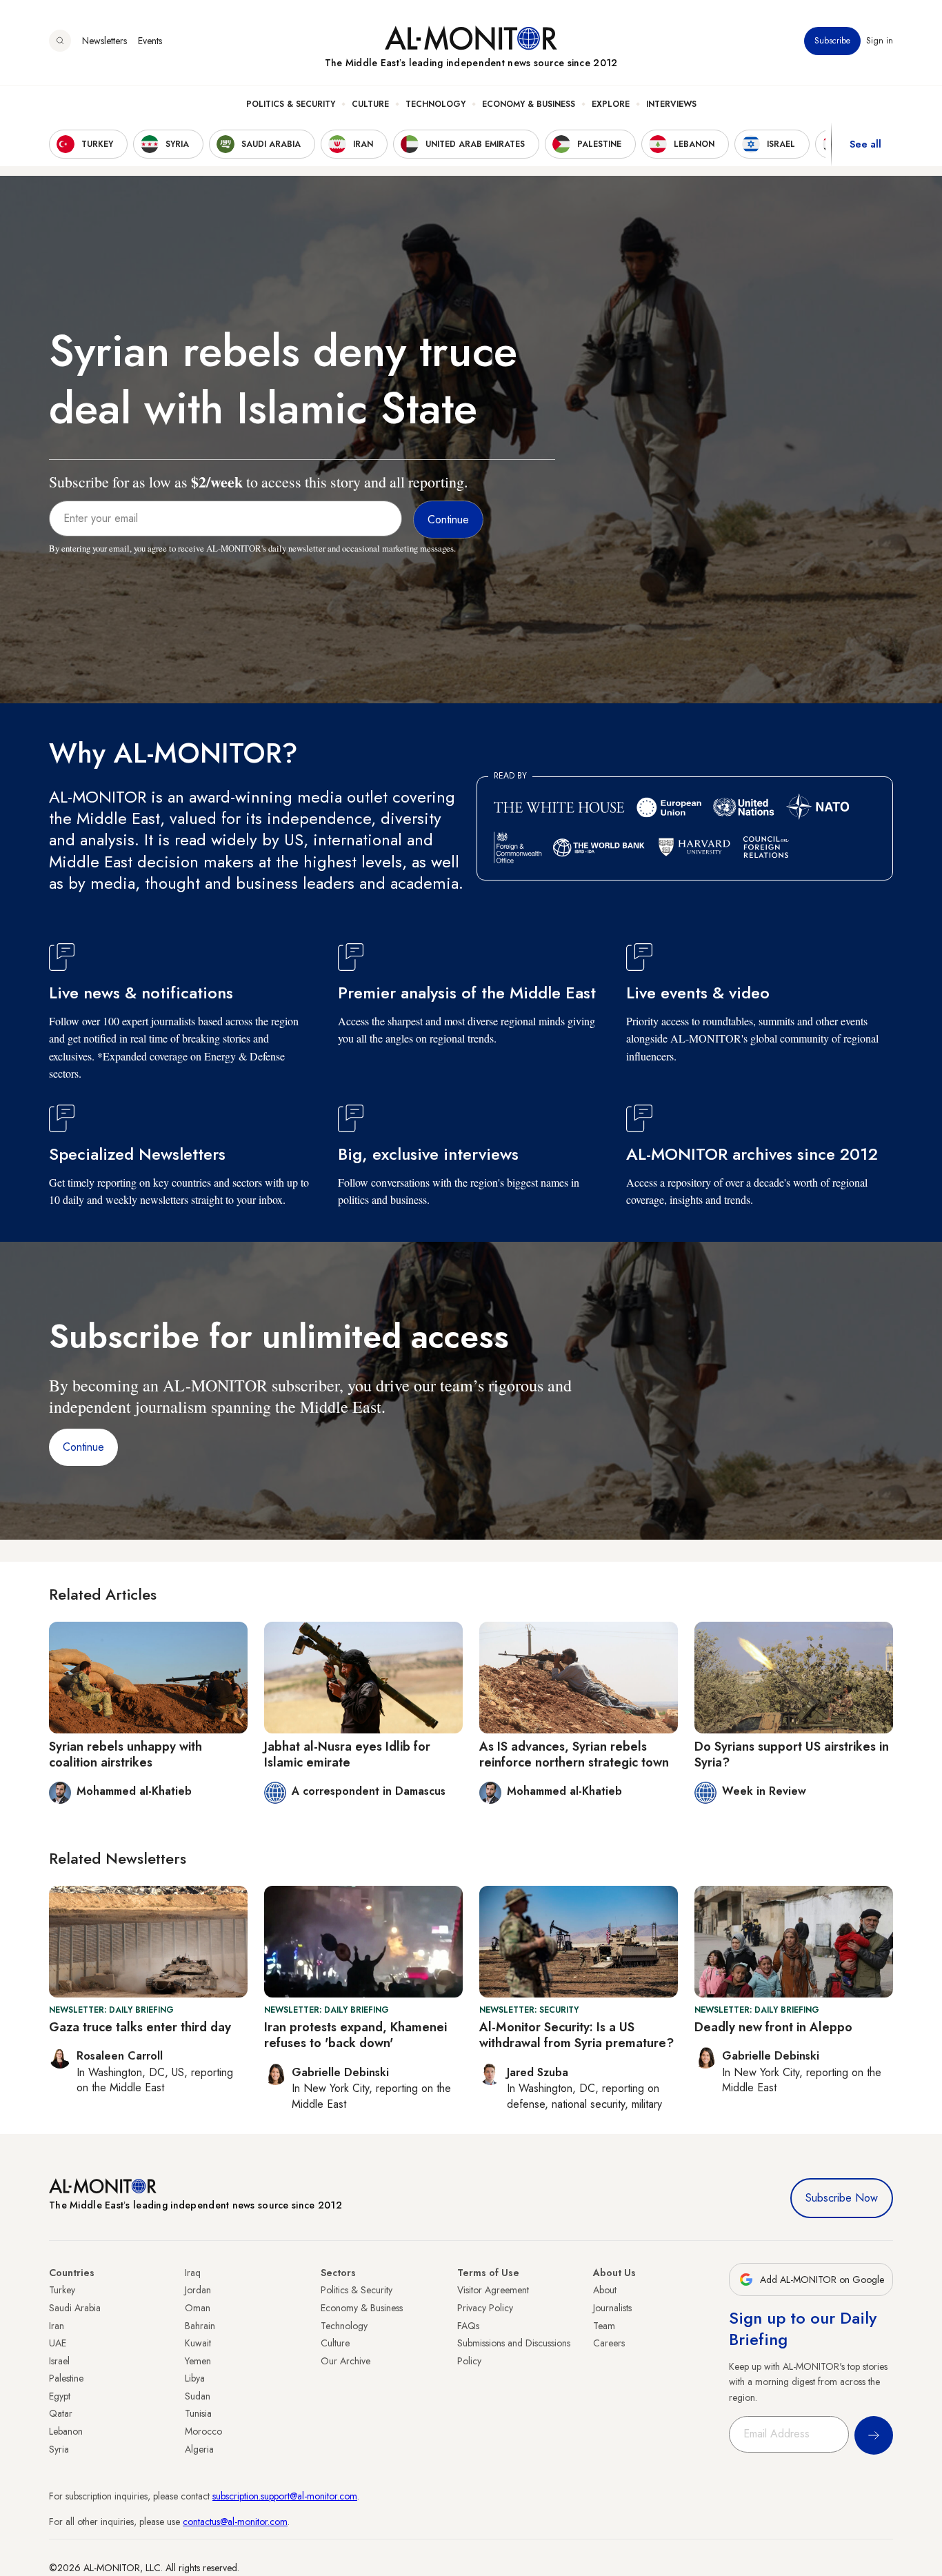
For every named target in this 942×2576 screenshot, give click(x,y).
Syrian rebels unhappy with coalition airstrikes (126, 1754)
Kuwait (198, 2343)
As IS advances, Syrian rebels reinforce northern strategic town (574, 1754)
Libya (195, 2378)
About (605, 2290)
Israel (59, 2361)
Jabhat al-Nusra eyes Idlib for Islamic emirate (347, 1754)
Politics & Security (291, 104)
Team (604, 2326)
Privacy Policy (485, 2308)
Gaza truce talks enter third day (140, 2027)
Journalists (612, 2308)
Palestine (66, 2378)
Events (150, 41)
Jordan (198, 2290)
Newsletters (104, 41)
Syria (59, 2449)
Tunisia (198, 2413)
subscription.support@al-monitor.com (285, 2496)
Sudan (198, 2396)
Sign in (880, 41)
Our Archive (345, 2361)
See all (865, 144)
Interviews (671, 104)
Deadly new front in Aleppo (773, 2027)
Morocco (203, 2431)
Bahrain (200, 2326)
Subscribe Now (842, 2198)
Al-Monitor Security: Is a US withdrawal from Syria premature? (577, 2035)
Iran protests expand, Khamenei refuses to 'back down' (355, 2035)
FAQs (468, 2326)
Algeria (199, 2449)
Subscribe (832, 41)
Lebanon (66, 2431)
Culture (370, 104)
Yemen (198, 2361)
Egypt (60, 2396)
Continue (83, 1447)
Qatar (61, 2413)
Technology (435, 104)
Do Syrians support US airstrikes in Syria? (792, 1754)
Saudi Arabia (75, 2308)
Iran (57, 2326)
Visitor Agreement (493, 2290)
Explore (611, 104)
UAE (58, 2343)
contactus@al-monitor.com (235, 2522)
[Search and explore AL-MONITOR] (60, 41)
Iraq (193, 2273)
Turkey (62, 2290)
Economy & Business (529, 104)
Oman (198, 2308)
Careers (609, 2343)
